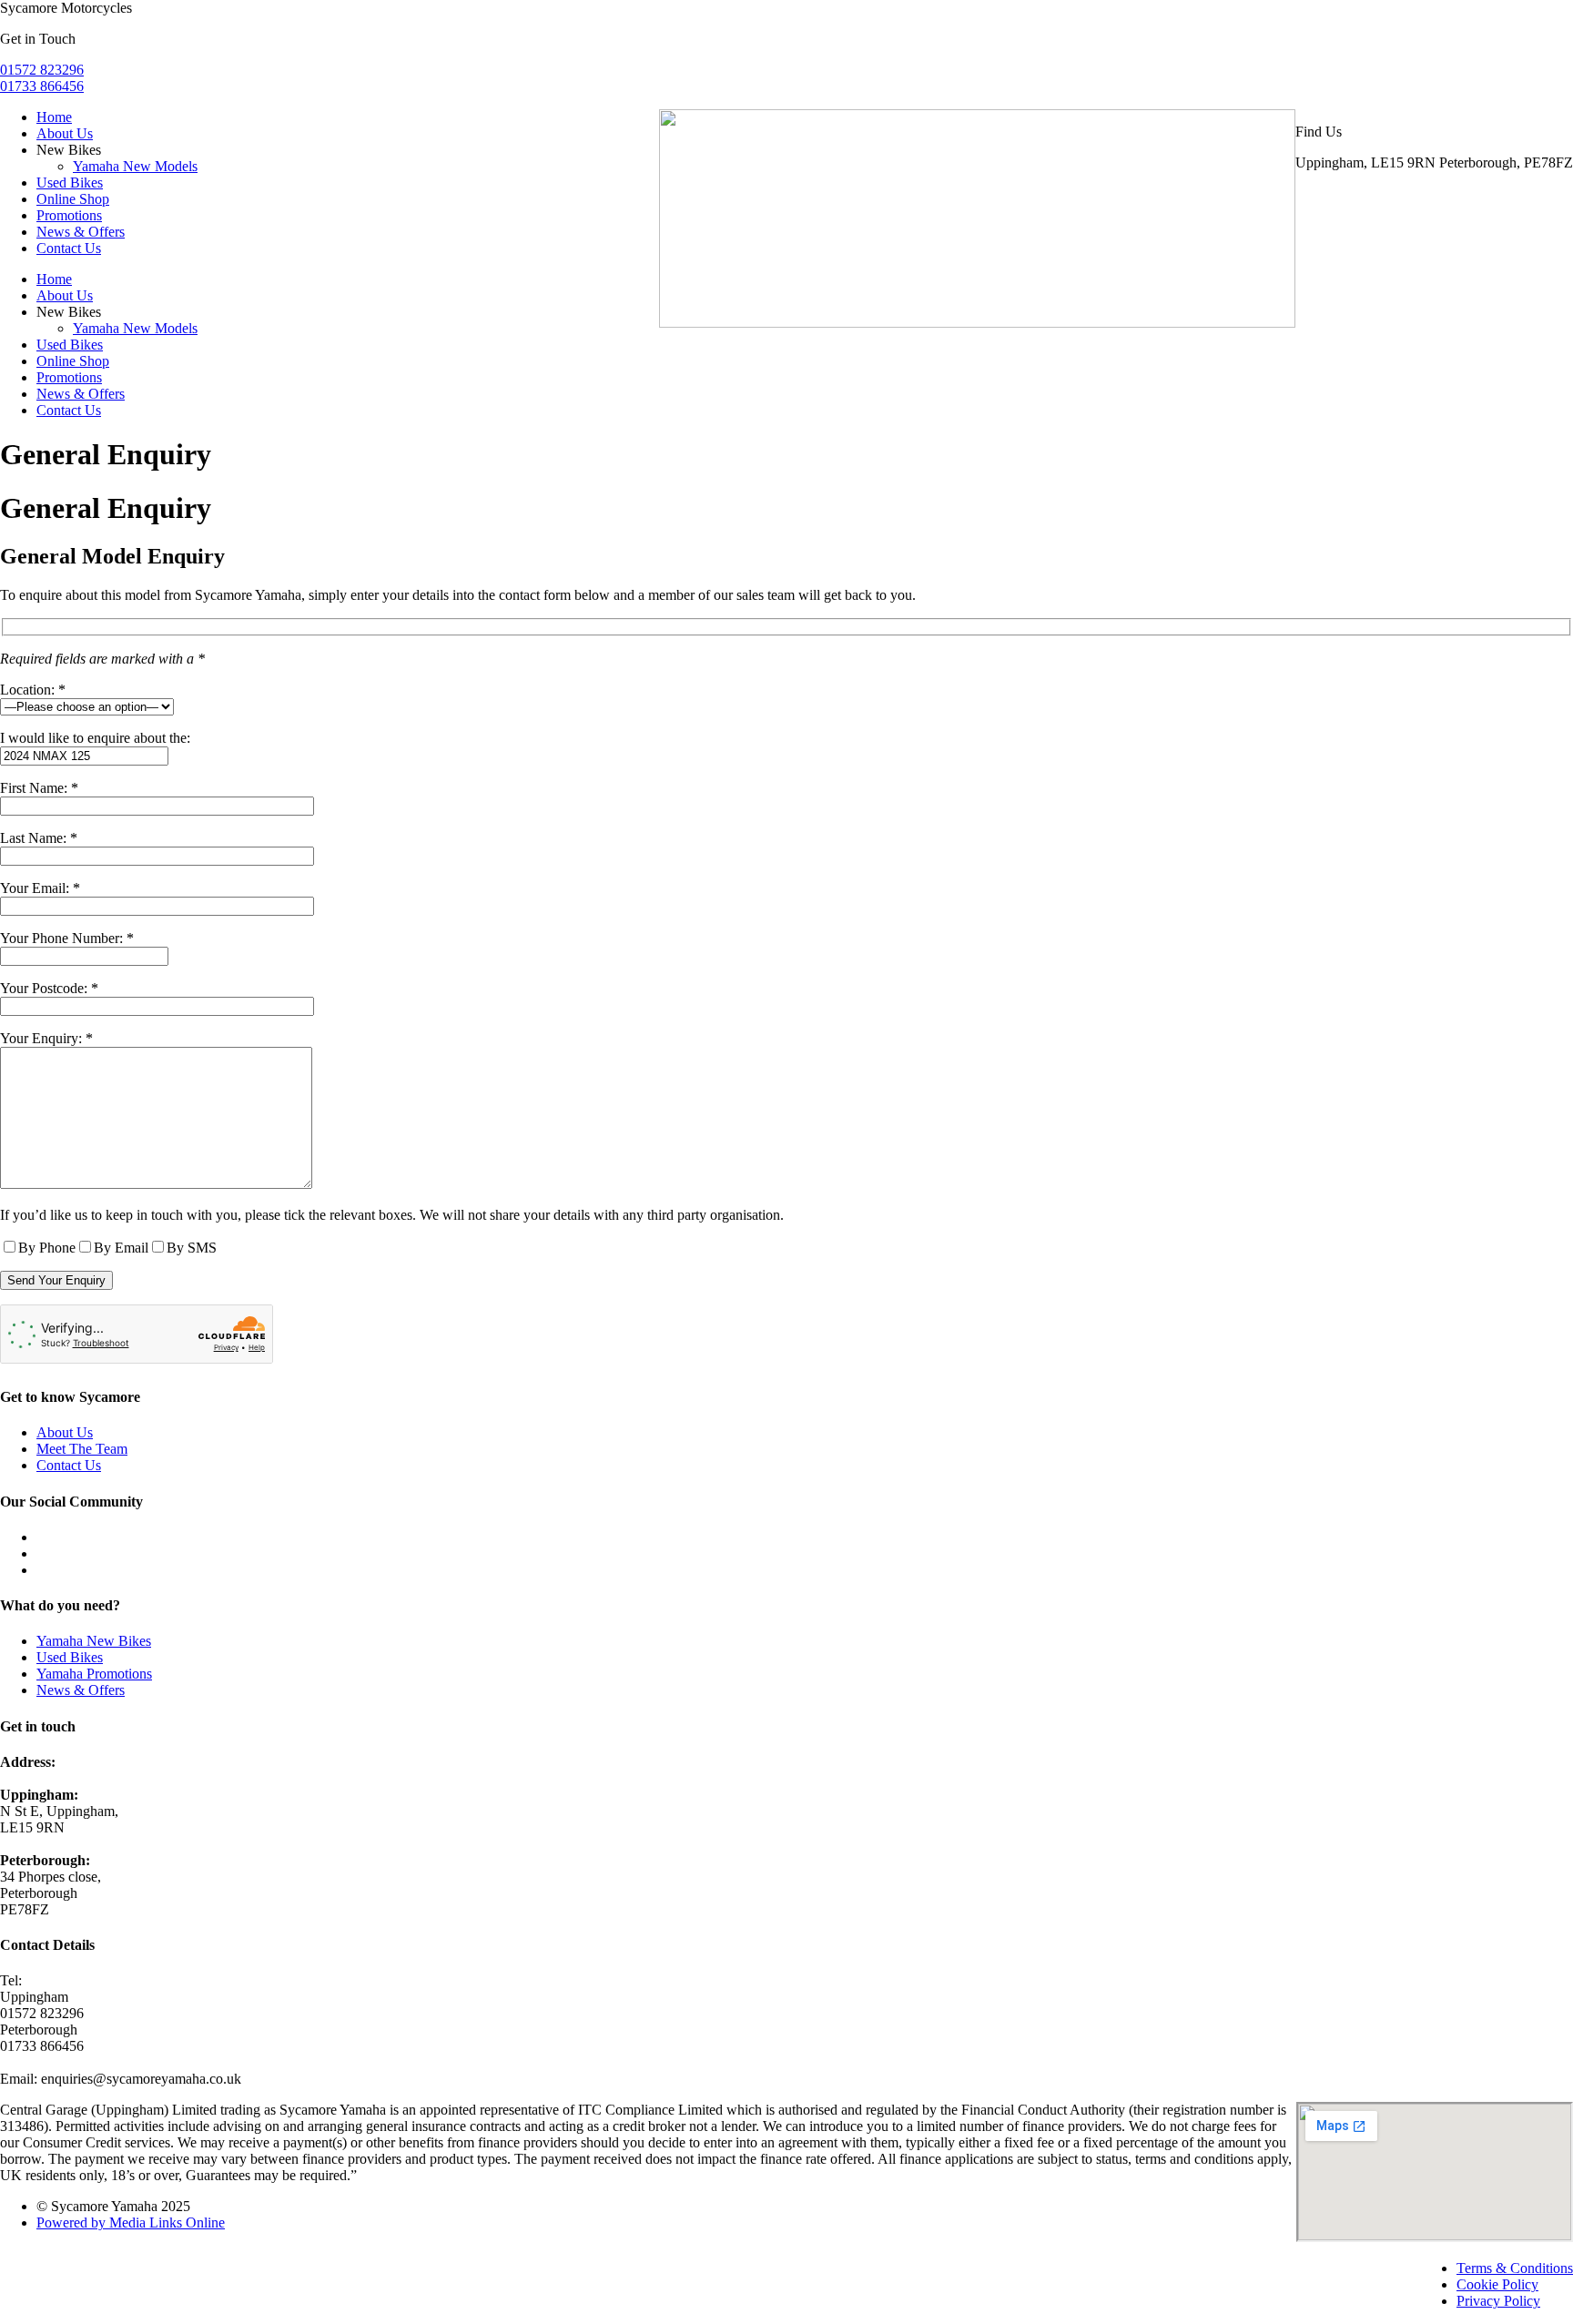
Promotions (69, 215)
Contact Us (69, 248)
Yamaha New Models (135, 166)
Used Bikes (70, 183)
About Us (65, 133)
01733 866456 (42, 86)
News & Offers (81, 232)
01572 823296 (42, 70)
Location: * (33, 690)
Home (54, 117)
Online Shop (73, 199)
